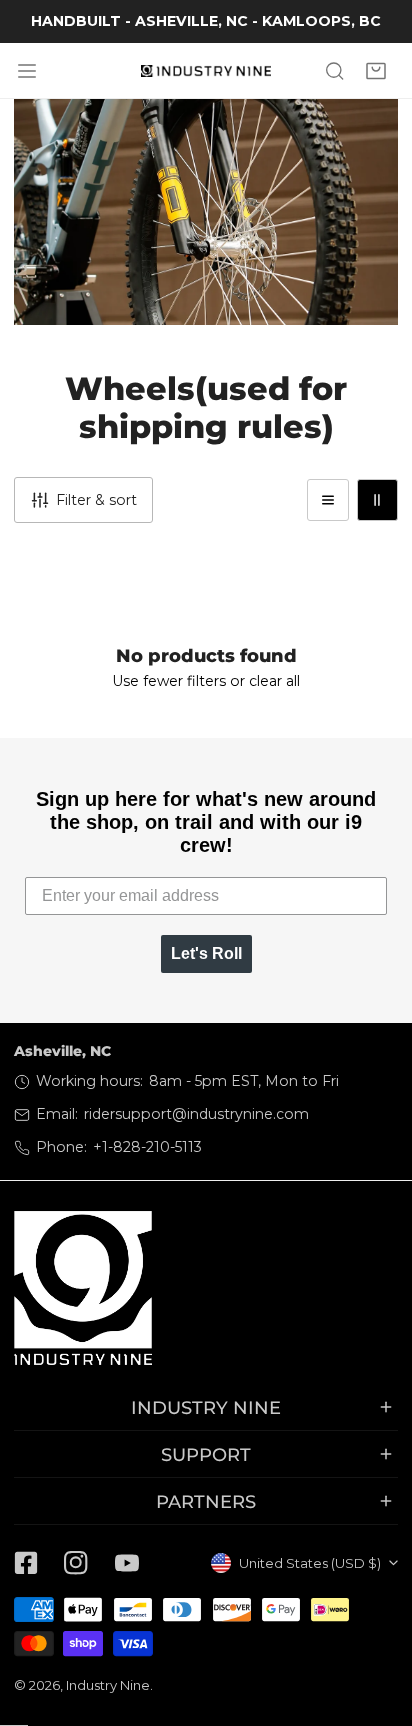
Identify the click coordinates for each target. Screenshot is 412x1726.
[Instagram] (76, 1562)
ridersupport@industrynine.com (196, 1114)
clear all (274, 681)
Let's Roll (206, 953)
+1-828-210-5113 (147, 1147)
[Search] (334, 70)
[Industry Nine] (206, 71)
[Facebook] (26, 1562)
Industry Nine (108, 1685)
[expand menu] (27, 70)
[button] (376, 70)
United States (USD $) (310, 1563)
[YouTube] (127, 1562)
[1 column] (327, 499)
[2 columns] (377, 499)
